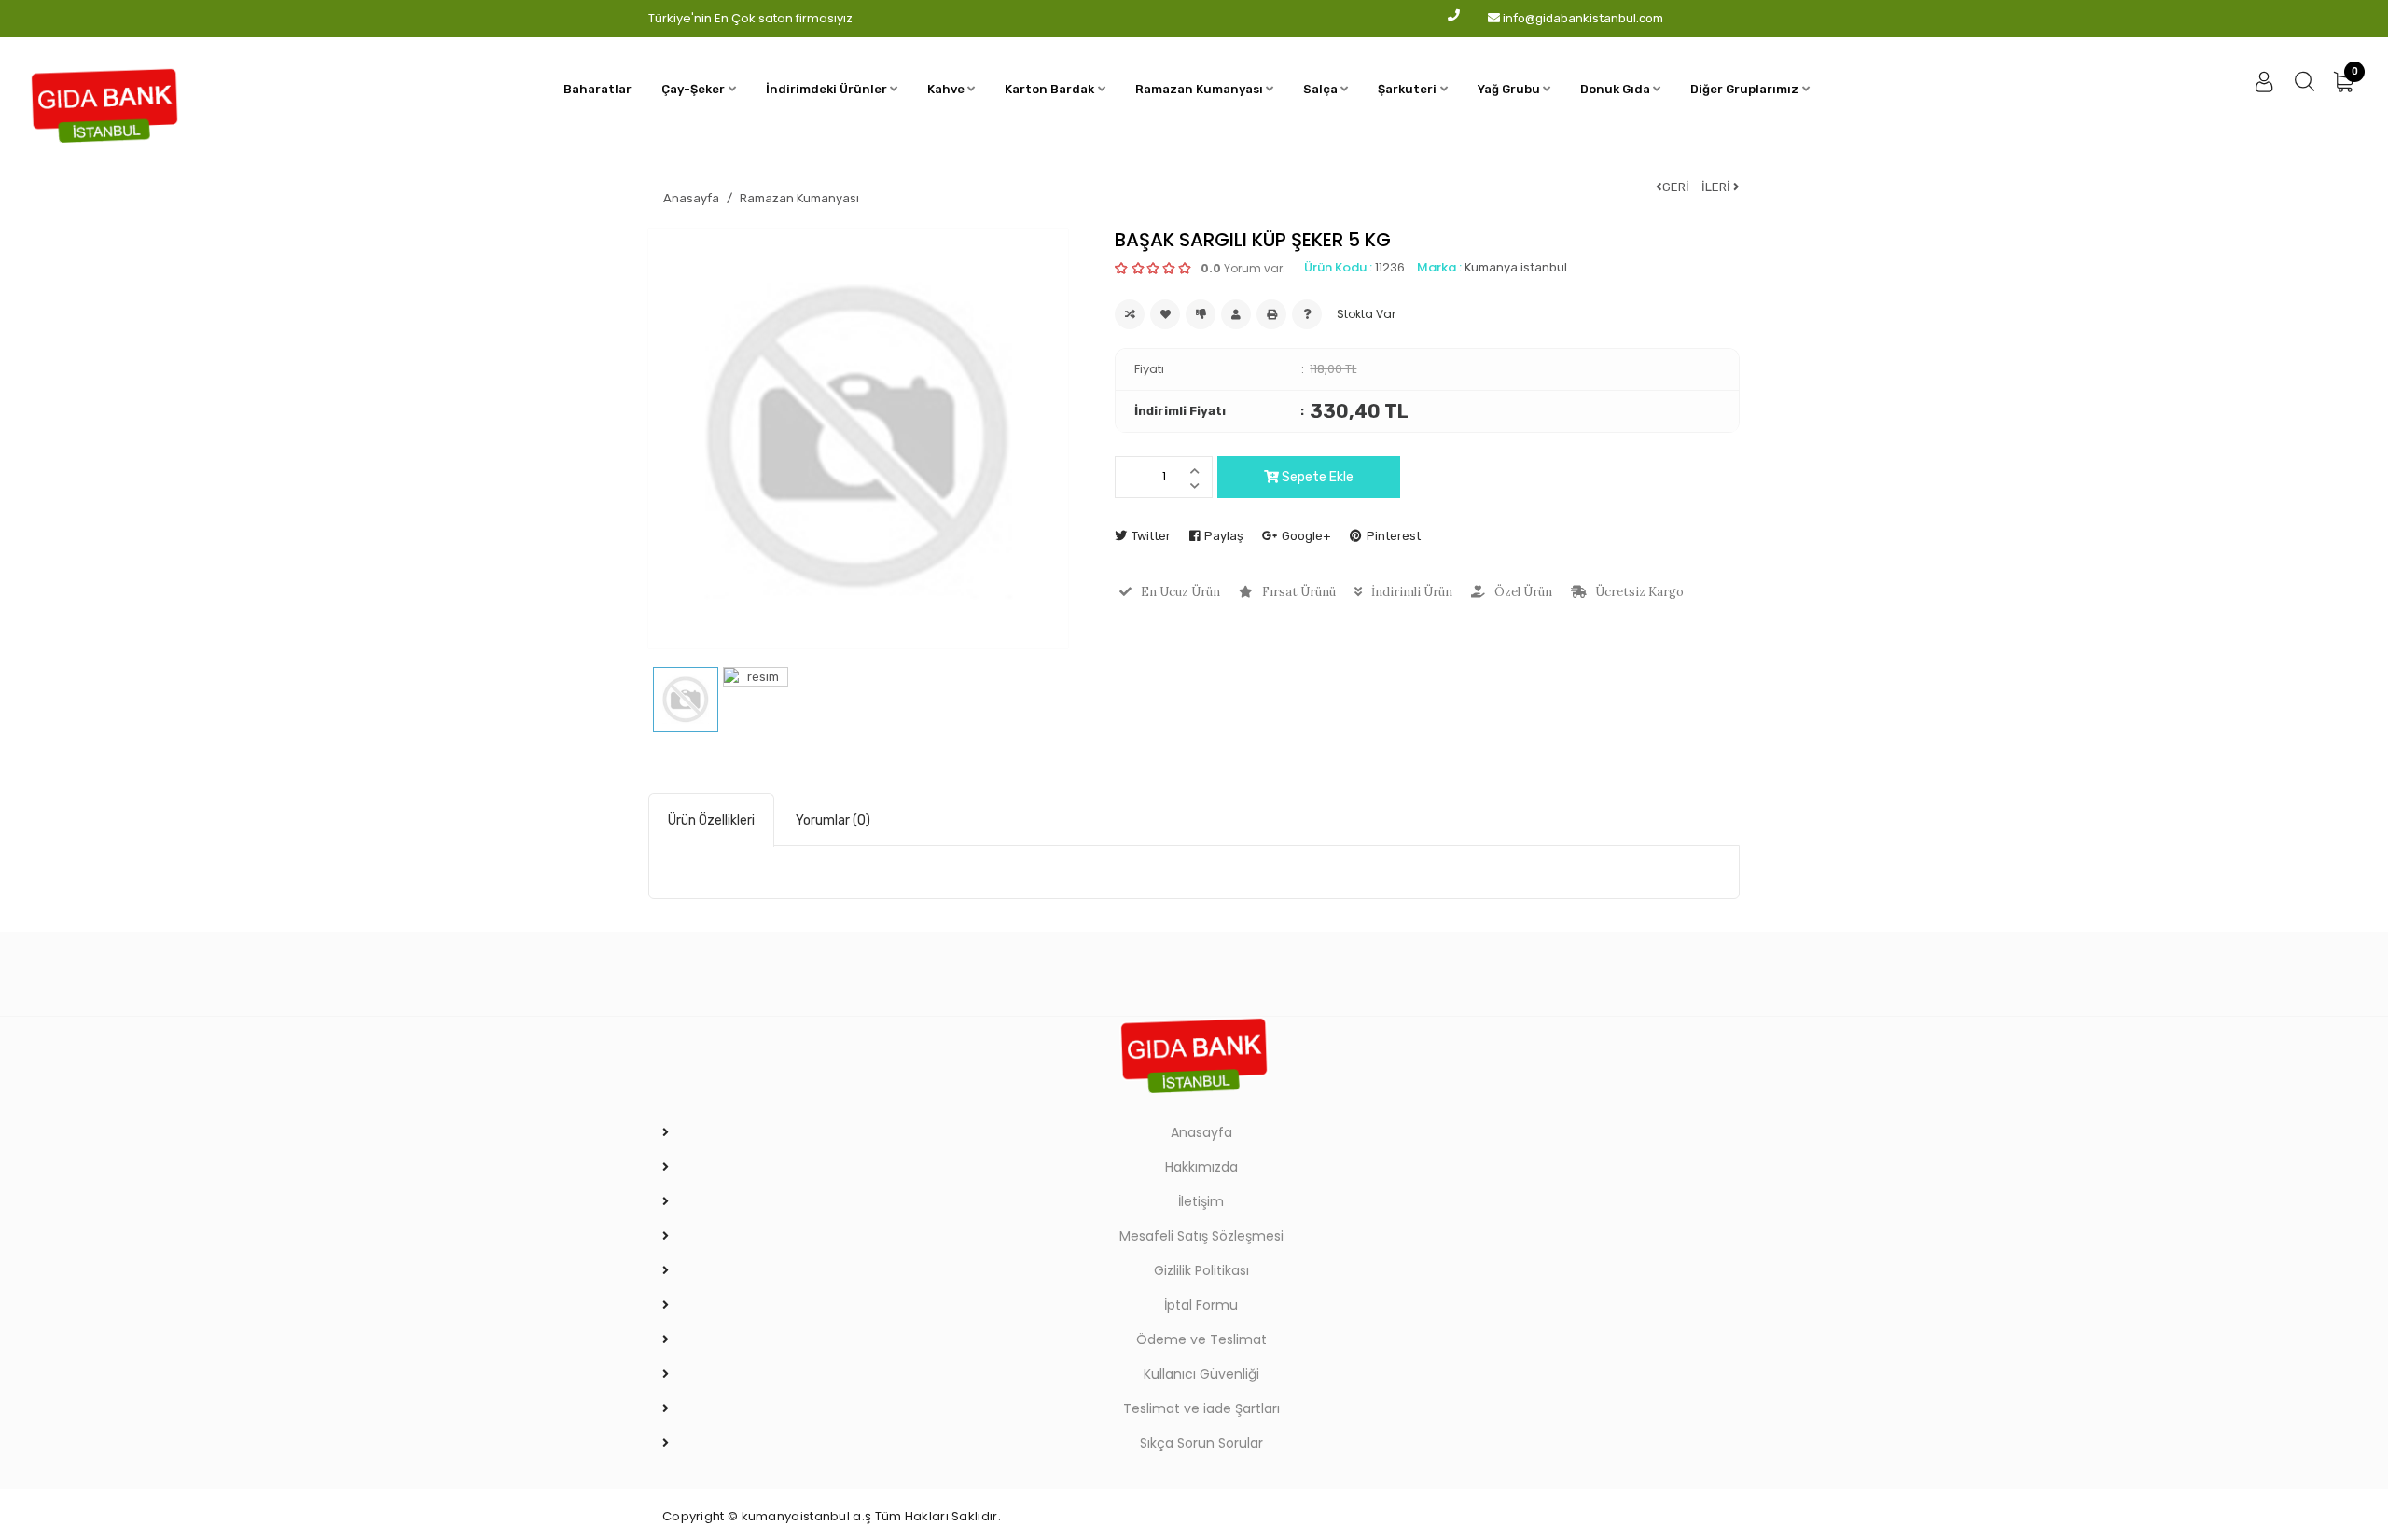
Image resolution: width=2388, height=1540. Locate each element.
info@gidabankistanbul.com (1583, 18)
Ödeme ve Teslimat (1201, 1339)
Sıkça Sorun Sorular (1201, 1443)
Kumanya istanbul (1516, 267)
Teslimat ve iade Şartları (1201, 1408)
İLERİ (1717, 187)
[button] (698, 90)
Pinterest (1394, 536)
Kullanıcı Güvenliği (1201, 1374)
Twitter (1151, 536)
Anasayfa (691, 198)
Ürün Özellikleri (711, 820)
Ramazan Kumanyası (799, 198)
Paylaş (1224, 536)
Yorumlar (833, 820)
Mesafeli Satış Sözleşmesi (1201, 1236)
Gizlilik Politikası (1201, 1270)
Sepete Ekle (1316, 477)
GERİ (1676, 187)
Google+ (1306, 536)
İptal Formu (1201, 1305)
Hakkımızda (1201, 1167)
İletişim (1201, 1201)
